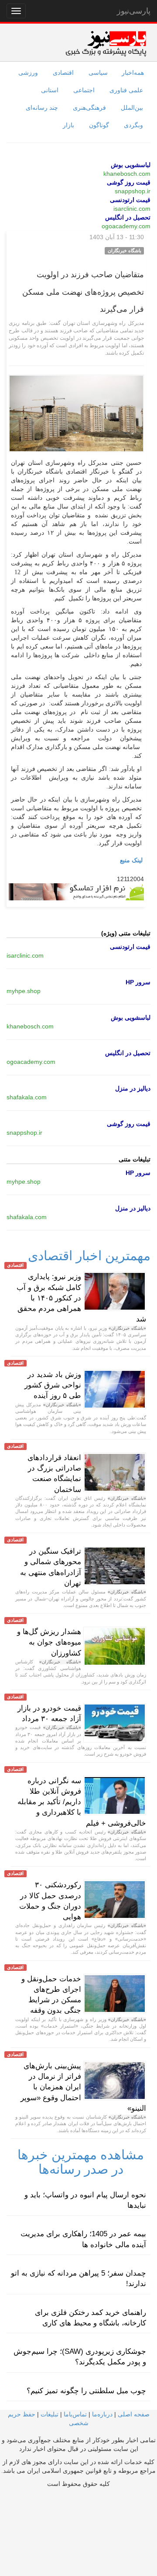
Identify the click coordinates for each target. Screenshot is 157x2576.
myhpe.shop (24, 991)
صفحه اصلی (134, 2414)
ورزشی (28, 73)
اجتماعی (84, 90)
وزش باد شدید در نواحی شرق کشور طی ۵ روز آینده (53, 1385)
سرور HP (138, 982)
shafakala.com (27, 1097)
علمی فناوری (126, 90)
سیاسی (98, 73)
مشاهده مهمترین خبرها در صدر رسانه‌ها (81, 2162)
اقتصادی (63, 73)
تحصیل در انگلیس (128, 217)
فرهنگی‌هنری (89, 108)
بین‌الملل (132, 108)
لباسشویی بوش (131, 165)
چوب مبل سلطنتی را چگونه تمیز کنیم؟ (86, 2391)
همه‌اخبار (133, 73)
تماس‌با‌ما (75, 2414)
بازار (68, 125)
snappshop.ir (133, 191)
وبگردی (133, 125)
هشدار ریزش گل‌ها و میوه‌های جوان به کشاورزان (49, 1642)
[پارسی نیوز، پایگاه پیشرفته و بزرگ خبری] (106, 43)
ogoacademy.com (126, 226)
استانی (50, 90)
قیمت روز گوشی (129, 182)
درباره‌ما (102, 2414)
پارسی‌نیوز (134, 11)
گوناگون (99, 125)
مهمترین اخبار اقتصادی (89, 1256)
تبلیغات (49, 2414)
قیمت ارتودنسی (130, 200)
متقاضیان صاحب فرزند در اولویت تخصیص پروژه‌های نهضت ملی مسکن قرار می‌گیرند (83, 292)
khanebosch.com (127, 174)
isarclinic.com (132, 209)
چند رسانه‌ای (42, 108)
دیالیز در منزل (133, 1088)
